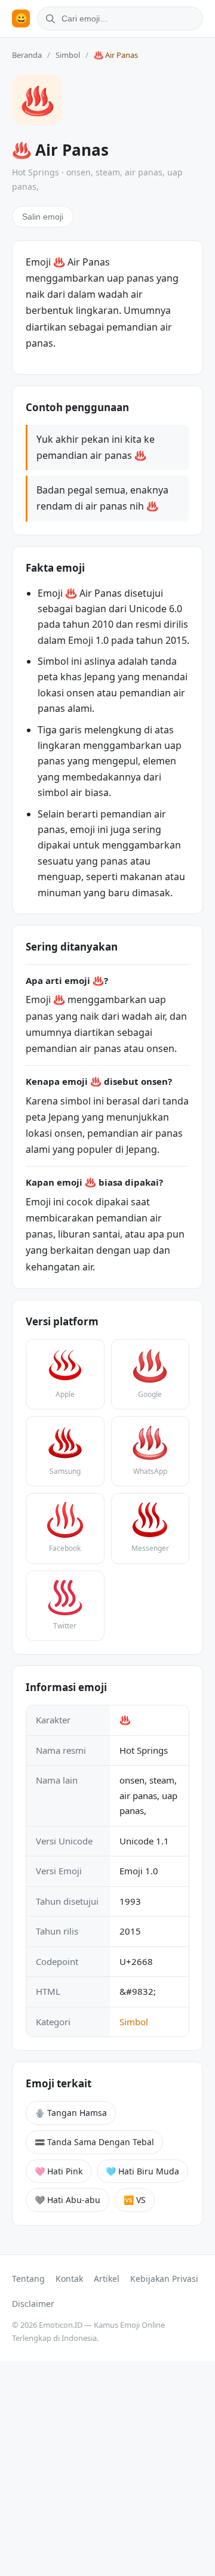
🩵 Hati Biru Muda (142, 2171)
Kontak (69, 2279)
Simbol (68, 55)
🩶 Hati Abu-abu (67, 2200)
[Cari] (48, 18)
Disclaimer (33, 2304)
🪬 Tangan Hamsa (71, 2113)
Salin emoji (43, 217)
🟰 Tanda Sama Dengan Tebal (94, 2142)
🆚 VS (135, 2200)
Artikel (107, 2279)
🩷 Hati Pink (59, 2171)
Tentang (28, 2279)
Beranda (27, 55)
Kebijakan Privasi (164, 2279)
